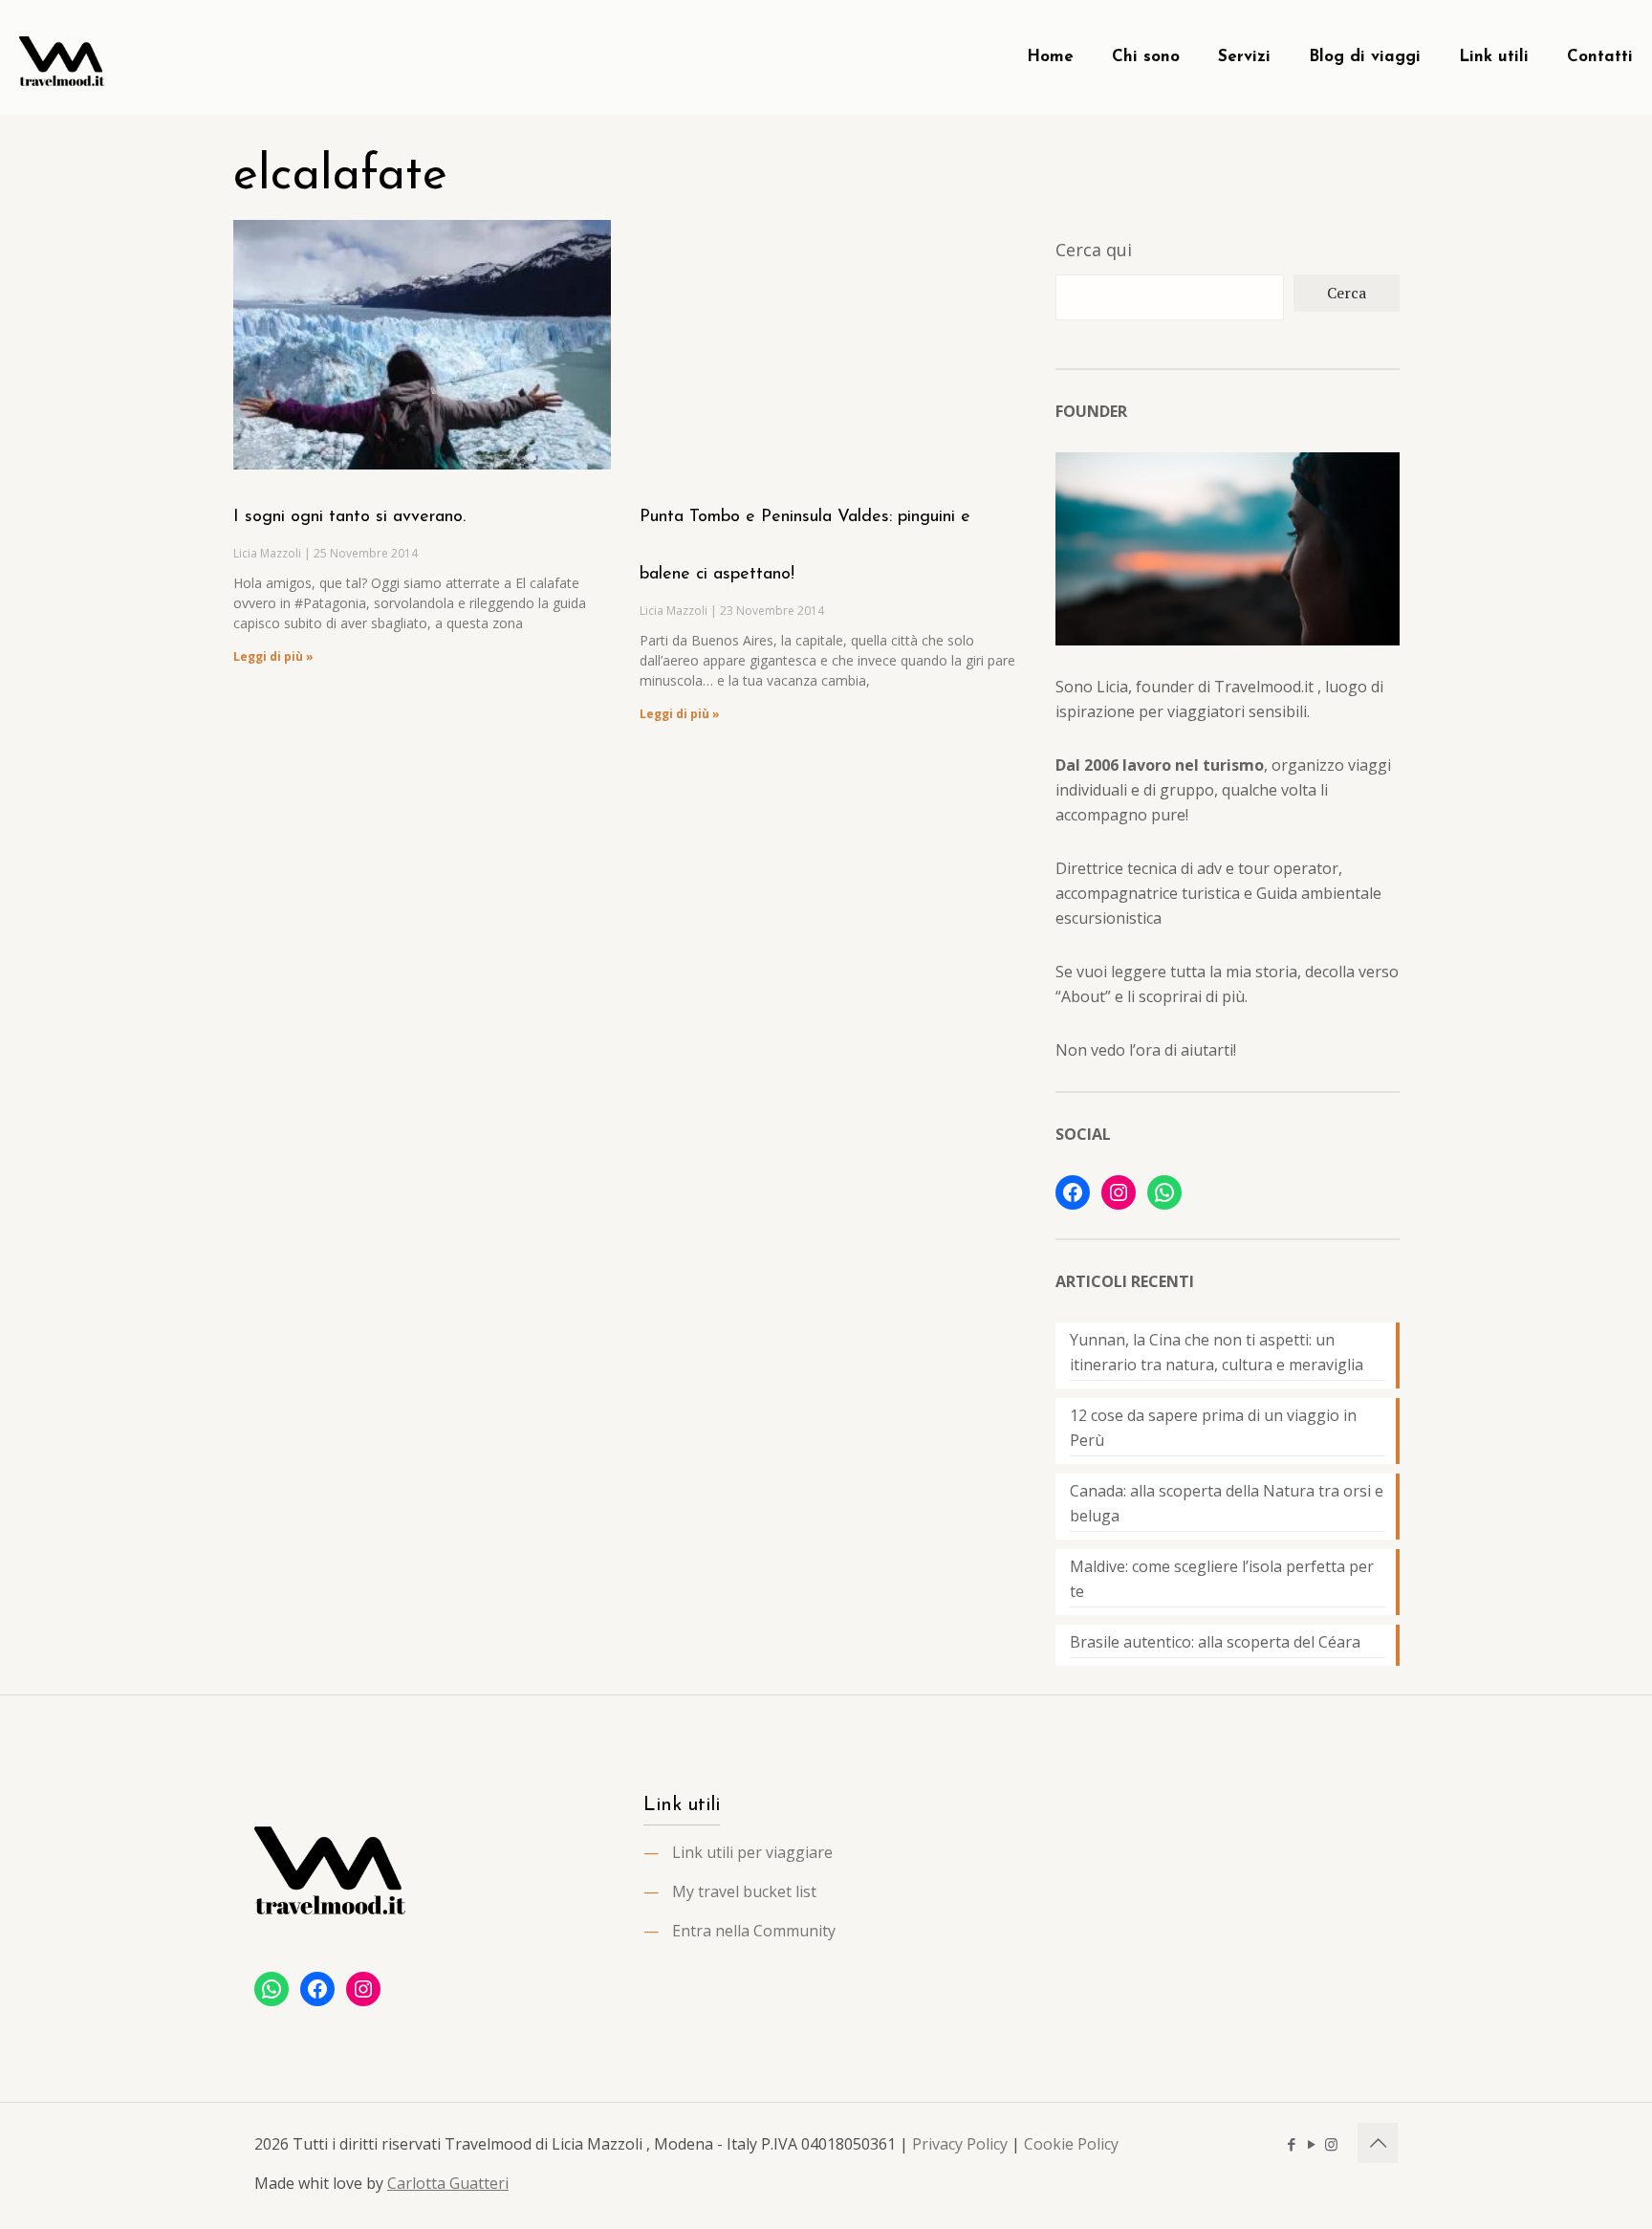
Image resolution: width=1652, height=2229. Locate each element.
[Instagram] (1119, 1192)
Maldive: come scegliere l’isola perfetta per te (1222, 1579)
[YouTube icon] (1311, 2144)
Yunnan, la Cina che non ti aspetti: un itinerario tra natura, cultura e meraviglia (1217, 1352)
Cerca (1347, 293)
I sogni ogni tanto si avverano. (349, 517)
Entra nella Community (754, 1931)
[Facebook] (1073, 1192)
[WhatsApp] (1164, 1192)
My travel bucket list (744, 1891)
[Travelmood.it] (62, 57)
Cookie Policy (1071, 2144)
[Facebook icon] (1291, 2144)
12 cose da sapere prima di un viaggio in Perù (1213, 1428)
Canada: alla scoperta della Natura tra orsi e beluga (1227, 1503)
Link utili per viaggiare (752, 1852)
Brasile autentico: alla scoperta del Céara (1215, 1642)
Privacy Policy (960, 2144)
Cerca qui (1094, 250)
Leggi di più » (273, 656)
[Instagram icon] (1331, 2144)
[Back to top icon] (1378, 2143)
